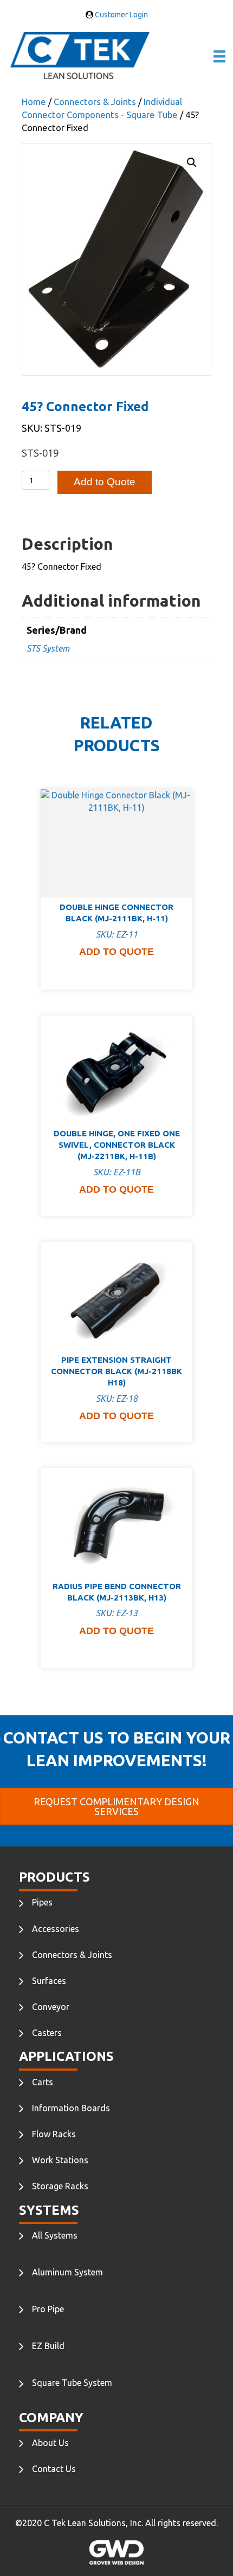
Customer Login (121, 15)
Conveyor (51, 2007)
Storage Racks (60, 2186)
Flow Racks (54, 2134)
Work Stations (60, 2160)
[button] (192, 162)
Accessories (56, 1929)
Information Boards (71, 2108)
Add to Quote (105, 482)
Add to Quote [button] (116, 952)
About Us (50, 2443)
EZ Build (48, 2346)
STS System (48, 648)
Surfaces (49, 1981)
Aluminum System (67, 2272)
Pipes (42, 1902)
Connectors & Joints (95, 102)
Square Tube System (72, 2383)
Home (34, 102)
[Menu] (219, 56)
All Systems (55, 2235)
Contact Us (54, 2469)
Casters (47, 2033)
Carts (43, 2082)
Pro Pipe (48, 2309)
